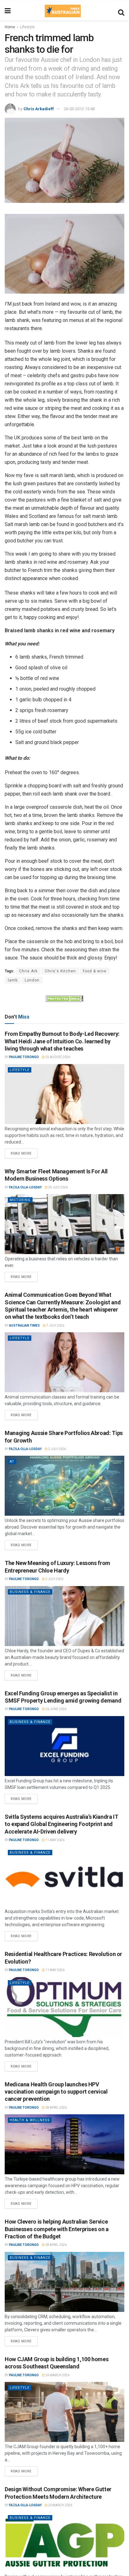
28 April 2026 (56, 2108)
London (32, 980)
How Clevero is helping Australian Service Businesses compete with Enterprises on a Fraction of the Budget (57, 2229)
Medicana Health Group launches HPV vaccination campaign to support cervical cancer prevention (56, 2092)
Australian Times (24, 1326)
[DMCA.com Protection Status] (64, 998)
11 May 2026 (55, 1840)
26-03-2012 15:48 (79, 109)
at (12, 1462)
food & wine (95, 971)
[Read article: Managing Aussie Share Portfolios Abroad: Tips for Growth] (64, 1486)
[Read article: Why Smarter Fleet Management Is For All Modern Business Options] (64, 1224)
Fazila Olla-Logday (25, 1187)
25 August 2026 (57, 1057)
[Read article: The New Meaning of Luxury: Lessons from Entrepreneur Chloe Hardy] (64, 1616)
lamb (13, 980)
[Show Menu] (8, 11)
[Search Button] (121, 11)
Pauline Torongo (24, 1057)
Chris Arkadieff (39, 109)
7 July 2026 (55, 1326)
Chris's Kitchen (60, 971)
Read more (24, 1152)
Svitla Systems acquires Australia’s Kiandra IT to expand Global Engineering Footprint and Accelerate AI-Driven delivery (61, 1824)
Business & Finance (30, 1592)
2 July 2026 (57, 1449)
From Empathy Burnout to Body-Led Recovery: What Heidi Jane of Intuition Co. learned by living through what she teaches (62, 1041)
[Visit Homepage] (63, 11)
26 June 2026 (56, 1709)
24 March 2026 (57, 2375)
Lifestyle (27, 27)
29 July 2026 (58, 1187)
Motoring (20, 1200)
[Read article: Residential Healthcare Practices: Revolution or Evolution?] (64, 2007)
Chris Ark (28, 971)
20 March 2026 (60, 2505)
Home (10, 27)
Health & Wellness (30, 2120)
